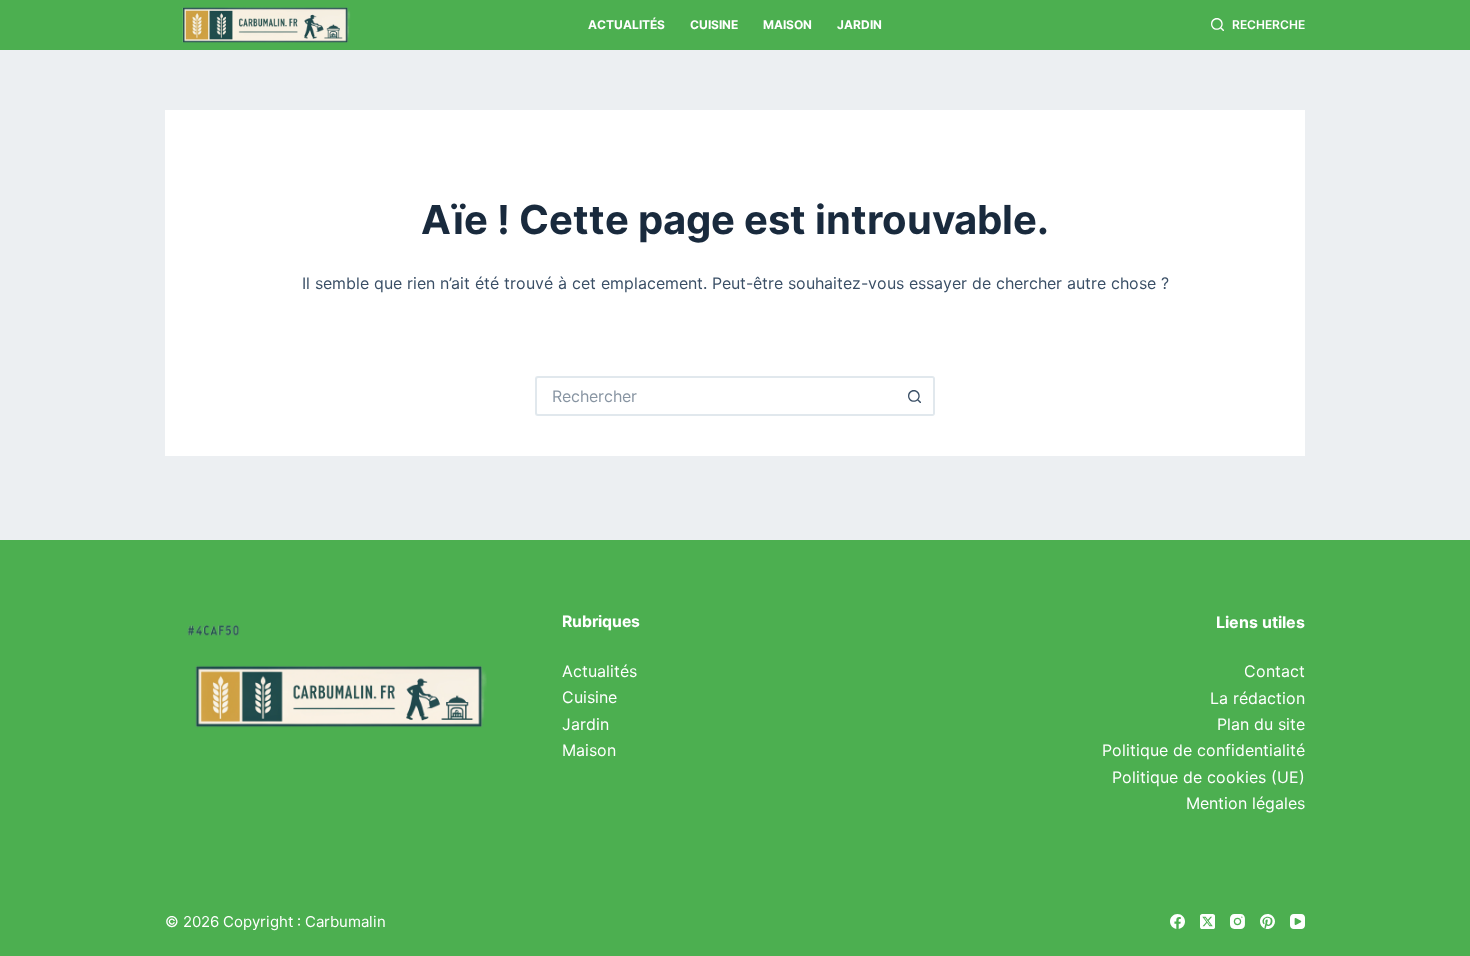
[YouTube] (1297, 921)
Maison (787, 24)
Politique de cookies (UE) (1208, 777)
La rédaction (1257, 698)
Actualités (626, 24)
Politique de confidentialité (1203, 750)
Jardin (859, 24)
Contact (1274, 671)
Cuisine (714, 24)
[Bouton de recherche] (915, 396)
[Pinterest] (1267, 921)
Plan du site (1261, 724)
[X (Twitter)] (1207, 921)
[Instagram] (1237, 921)
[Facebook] (1177, 921)
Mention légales (1245, 803)
